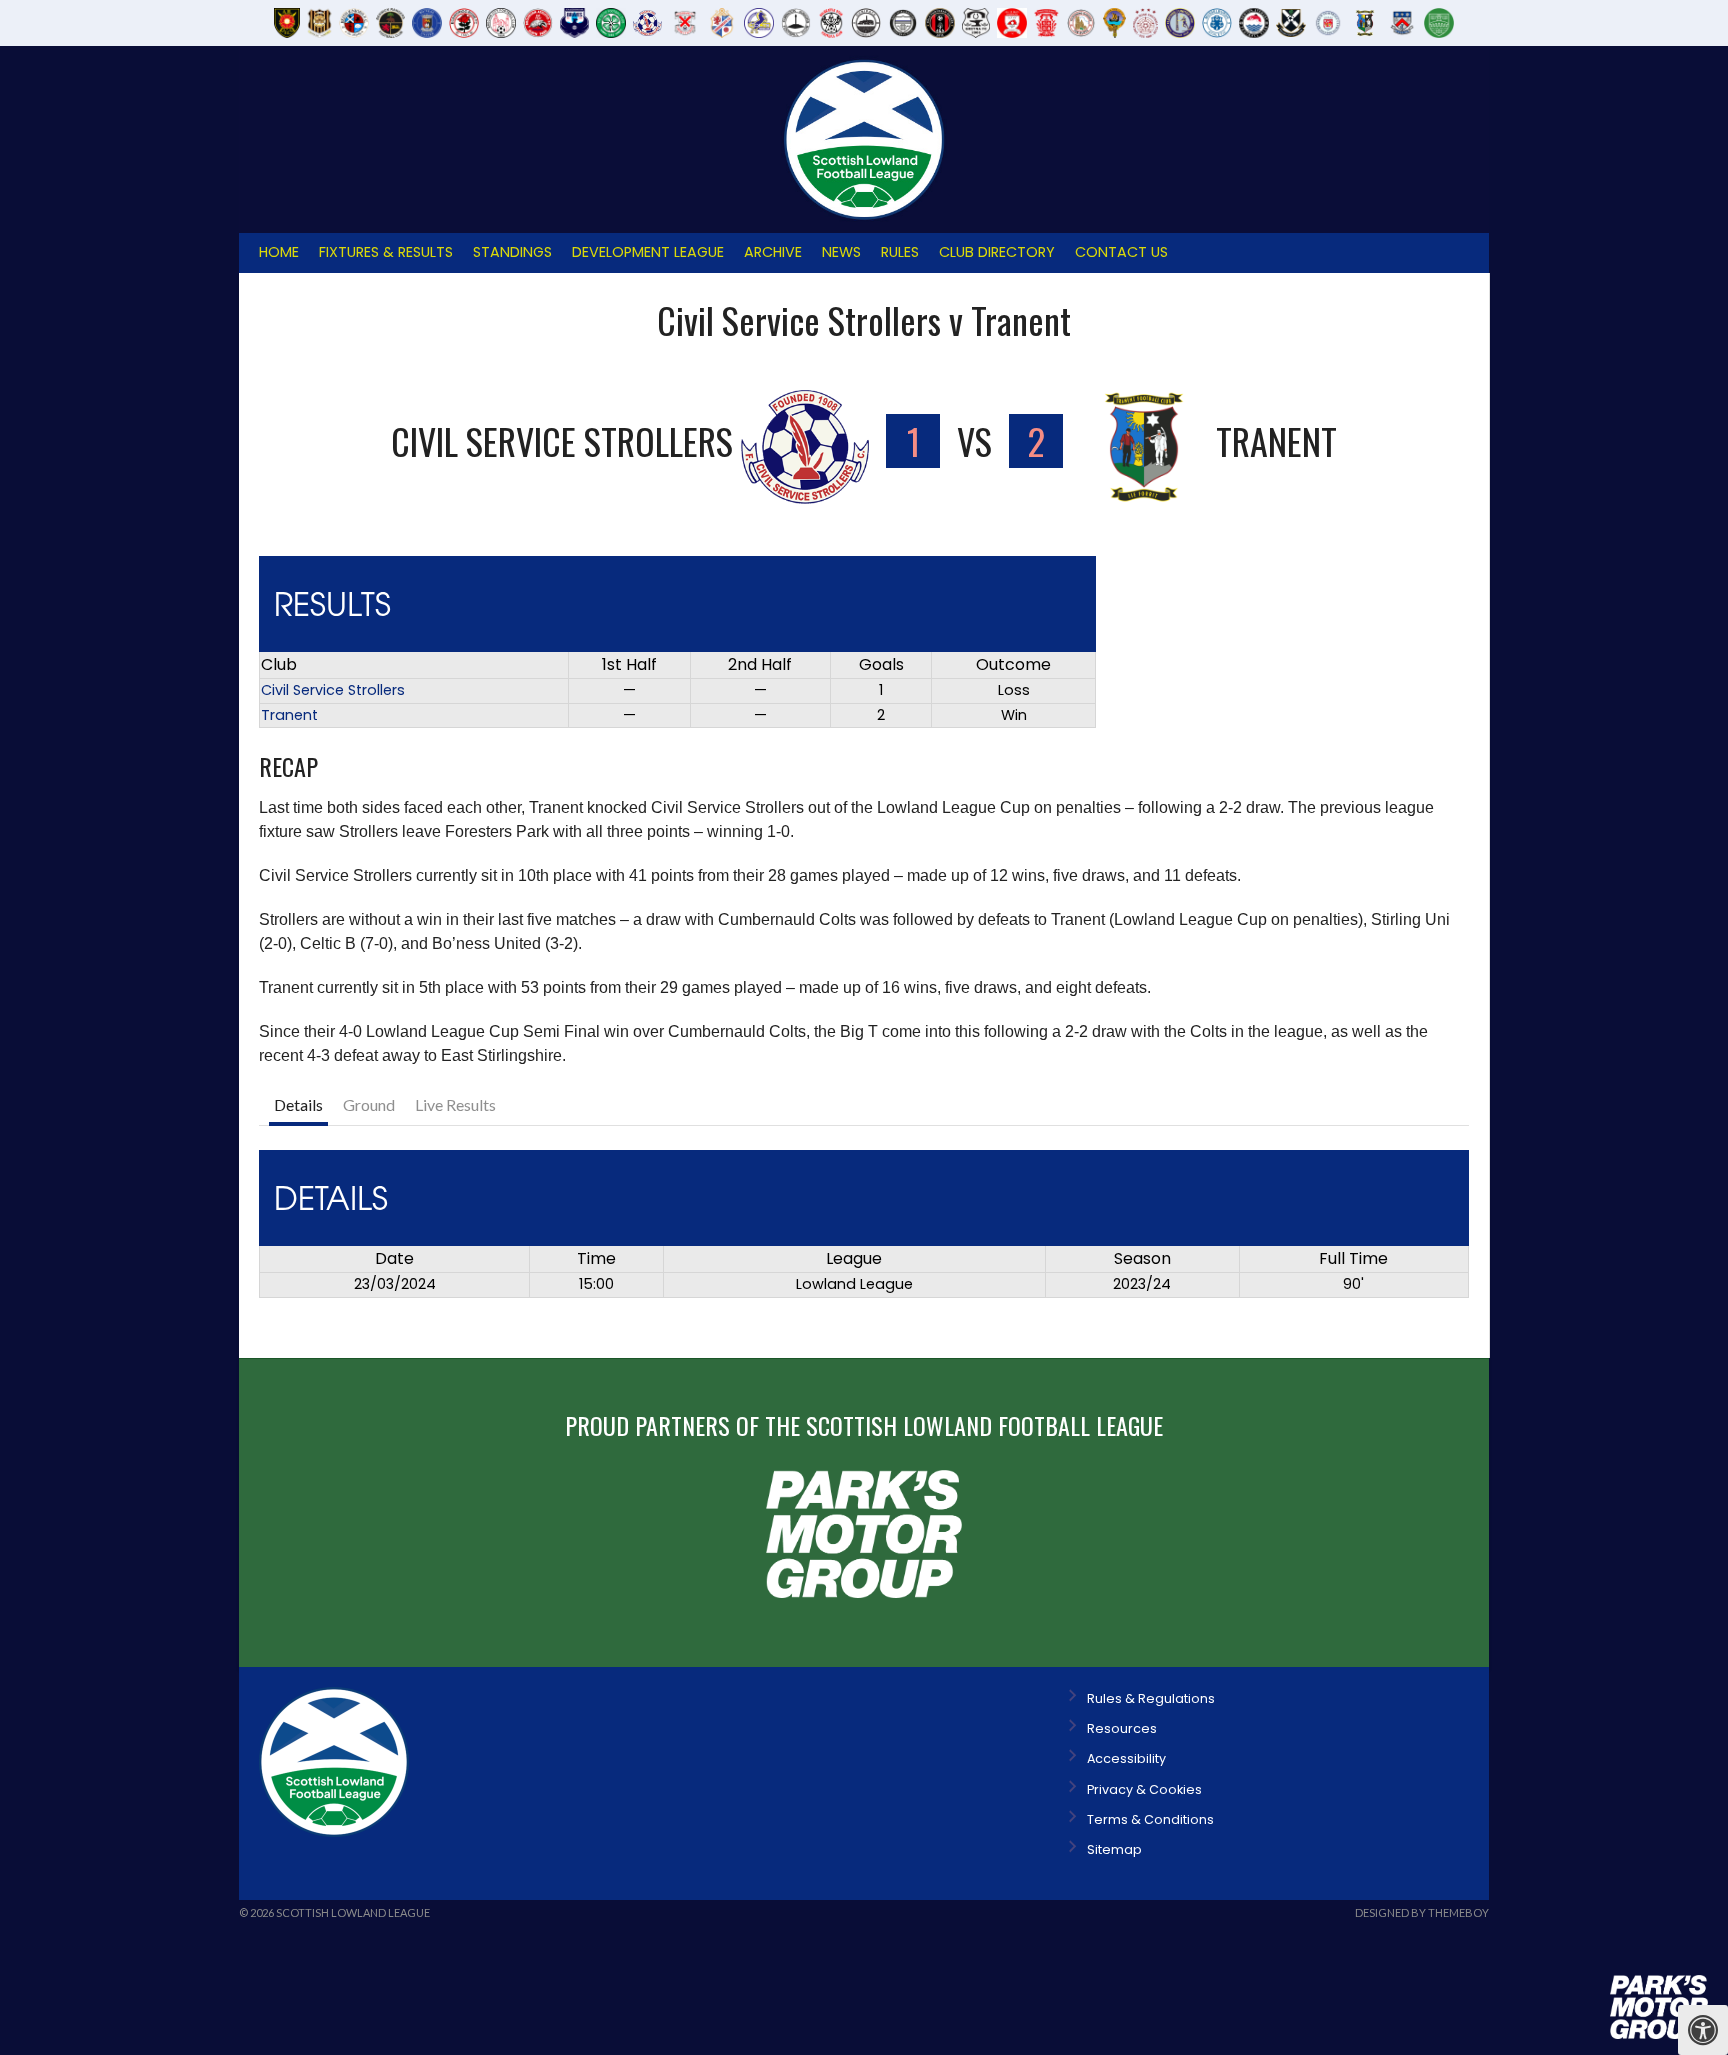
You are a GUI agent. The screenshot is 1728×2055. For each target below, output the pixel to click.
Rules (900, 252)
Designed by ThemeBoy (1422, 1912)
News (841, 252)
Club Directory (997, 252)
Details (298, 1104)
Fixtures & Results (386, 252)
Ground (369, 1104)
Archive (773, 252)
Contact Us (1121, 252)
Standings (512, 252)
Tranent (289, 715)
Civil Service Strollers (333, 690)
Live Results (455, 1104)
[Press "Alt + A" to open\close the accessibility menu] (1703, 2030)
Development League (648, 252)
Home (279, 252)
